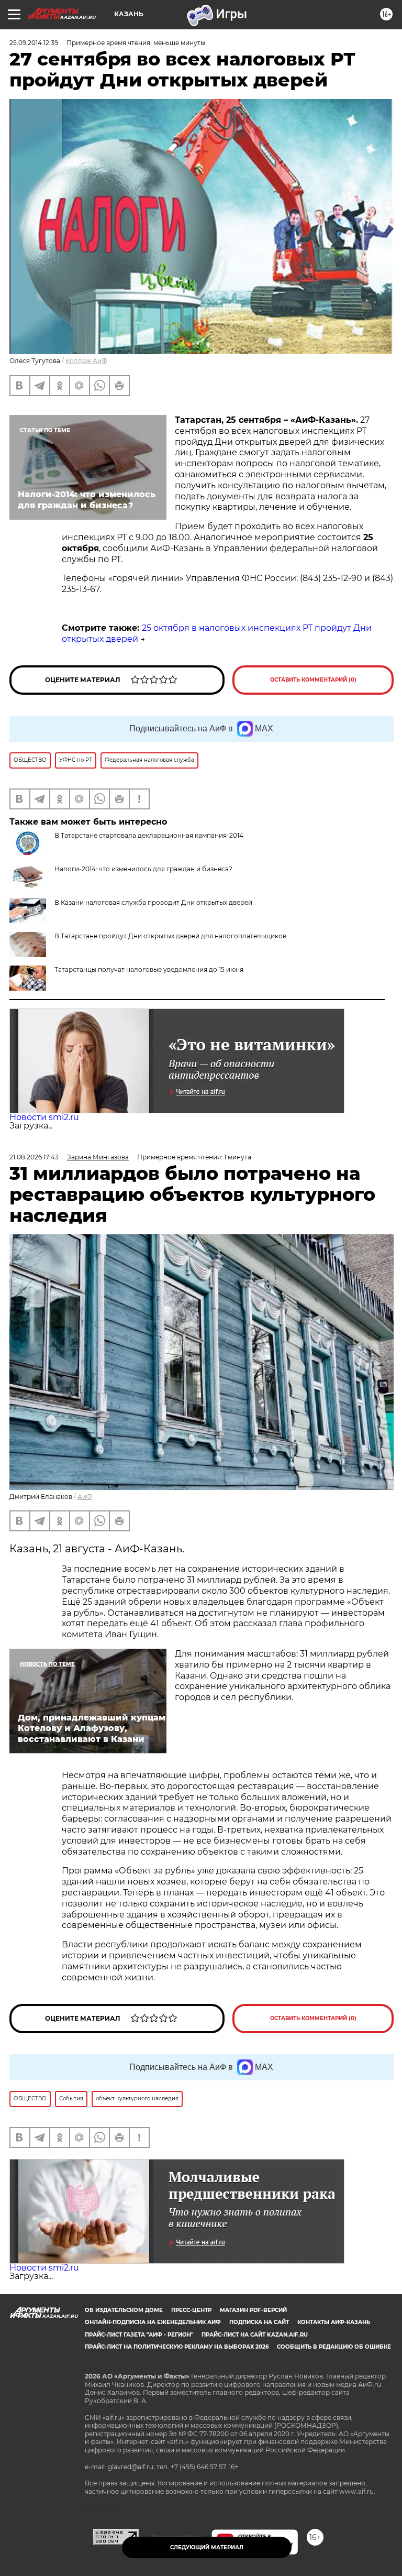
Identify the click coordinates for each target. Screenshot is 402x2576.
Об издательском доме (124, 2310)
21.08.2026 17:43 (34, 1157)
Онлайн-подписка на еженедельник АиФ (153, 2322)
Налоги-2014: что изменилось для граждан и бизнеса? (143, 869)
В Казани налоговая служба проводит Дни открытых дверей (153, 902)
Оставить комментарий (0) (313, 680)
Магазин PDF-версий (253, 2310)
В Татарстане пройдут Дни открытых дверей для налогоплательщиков (170, 936)
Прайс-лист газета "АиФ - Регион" (139, 2335)
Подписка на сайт (259, 2322)
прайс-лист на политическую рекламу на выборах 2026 (177, 2347)
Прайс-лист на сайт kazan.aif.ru (255, 2335)
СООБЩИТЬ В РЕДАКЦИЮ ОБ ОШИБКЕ (334, 2347)
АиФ (85, 1497)
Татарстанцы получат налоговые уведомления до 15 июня (149, 969)
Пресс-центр (191, 2310)
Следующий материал (207, 2547)
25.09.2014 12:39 (34, 43)
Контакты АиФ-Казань (334, 2322)
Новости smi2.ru (44, 1117)
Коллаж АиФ (86, 361)
